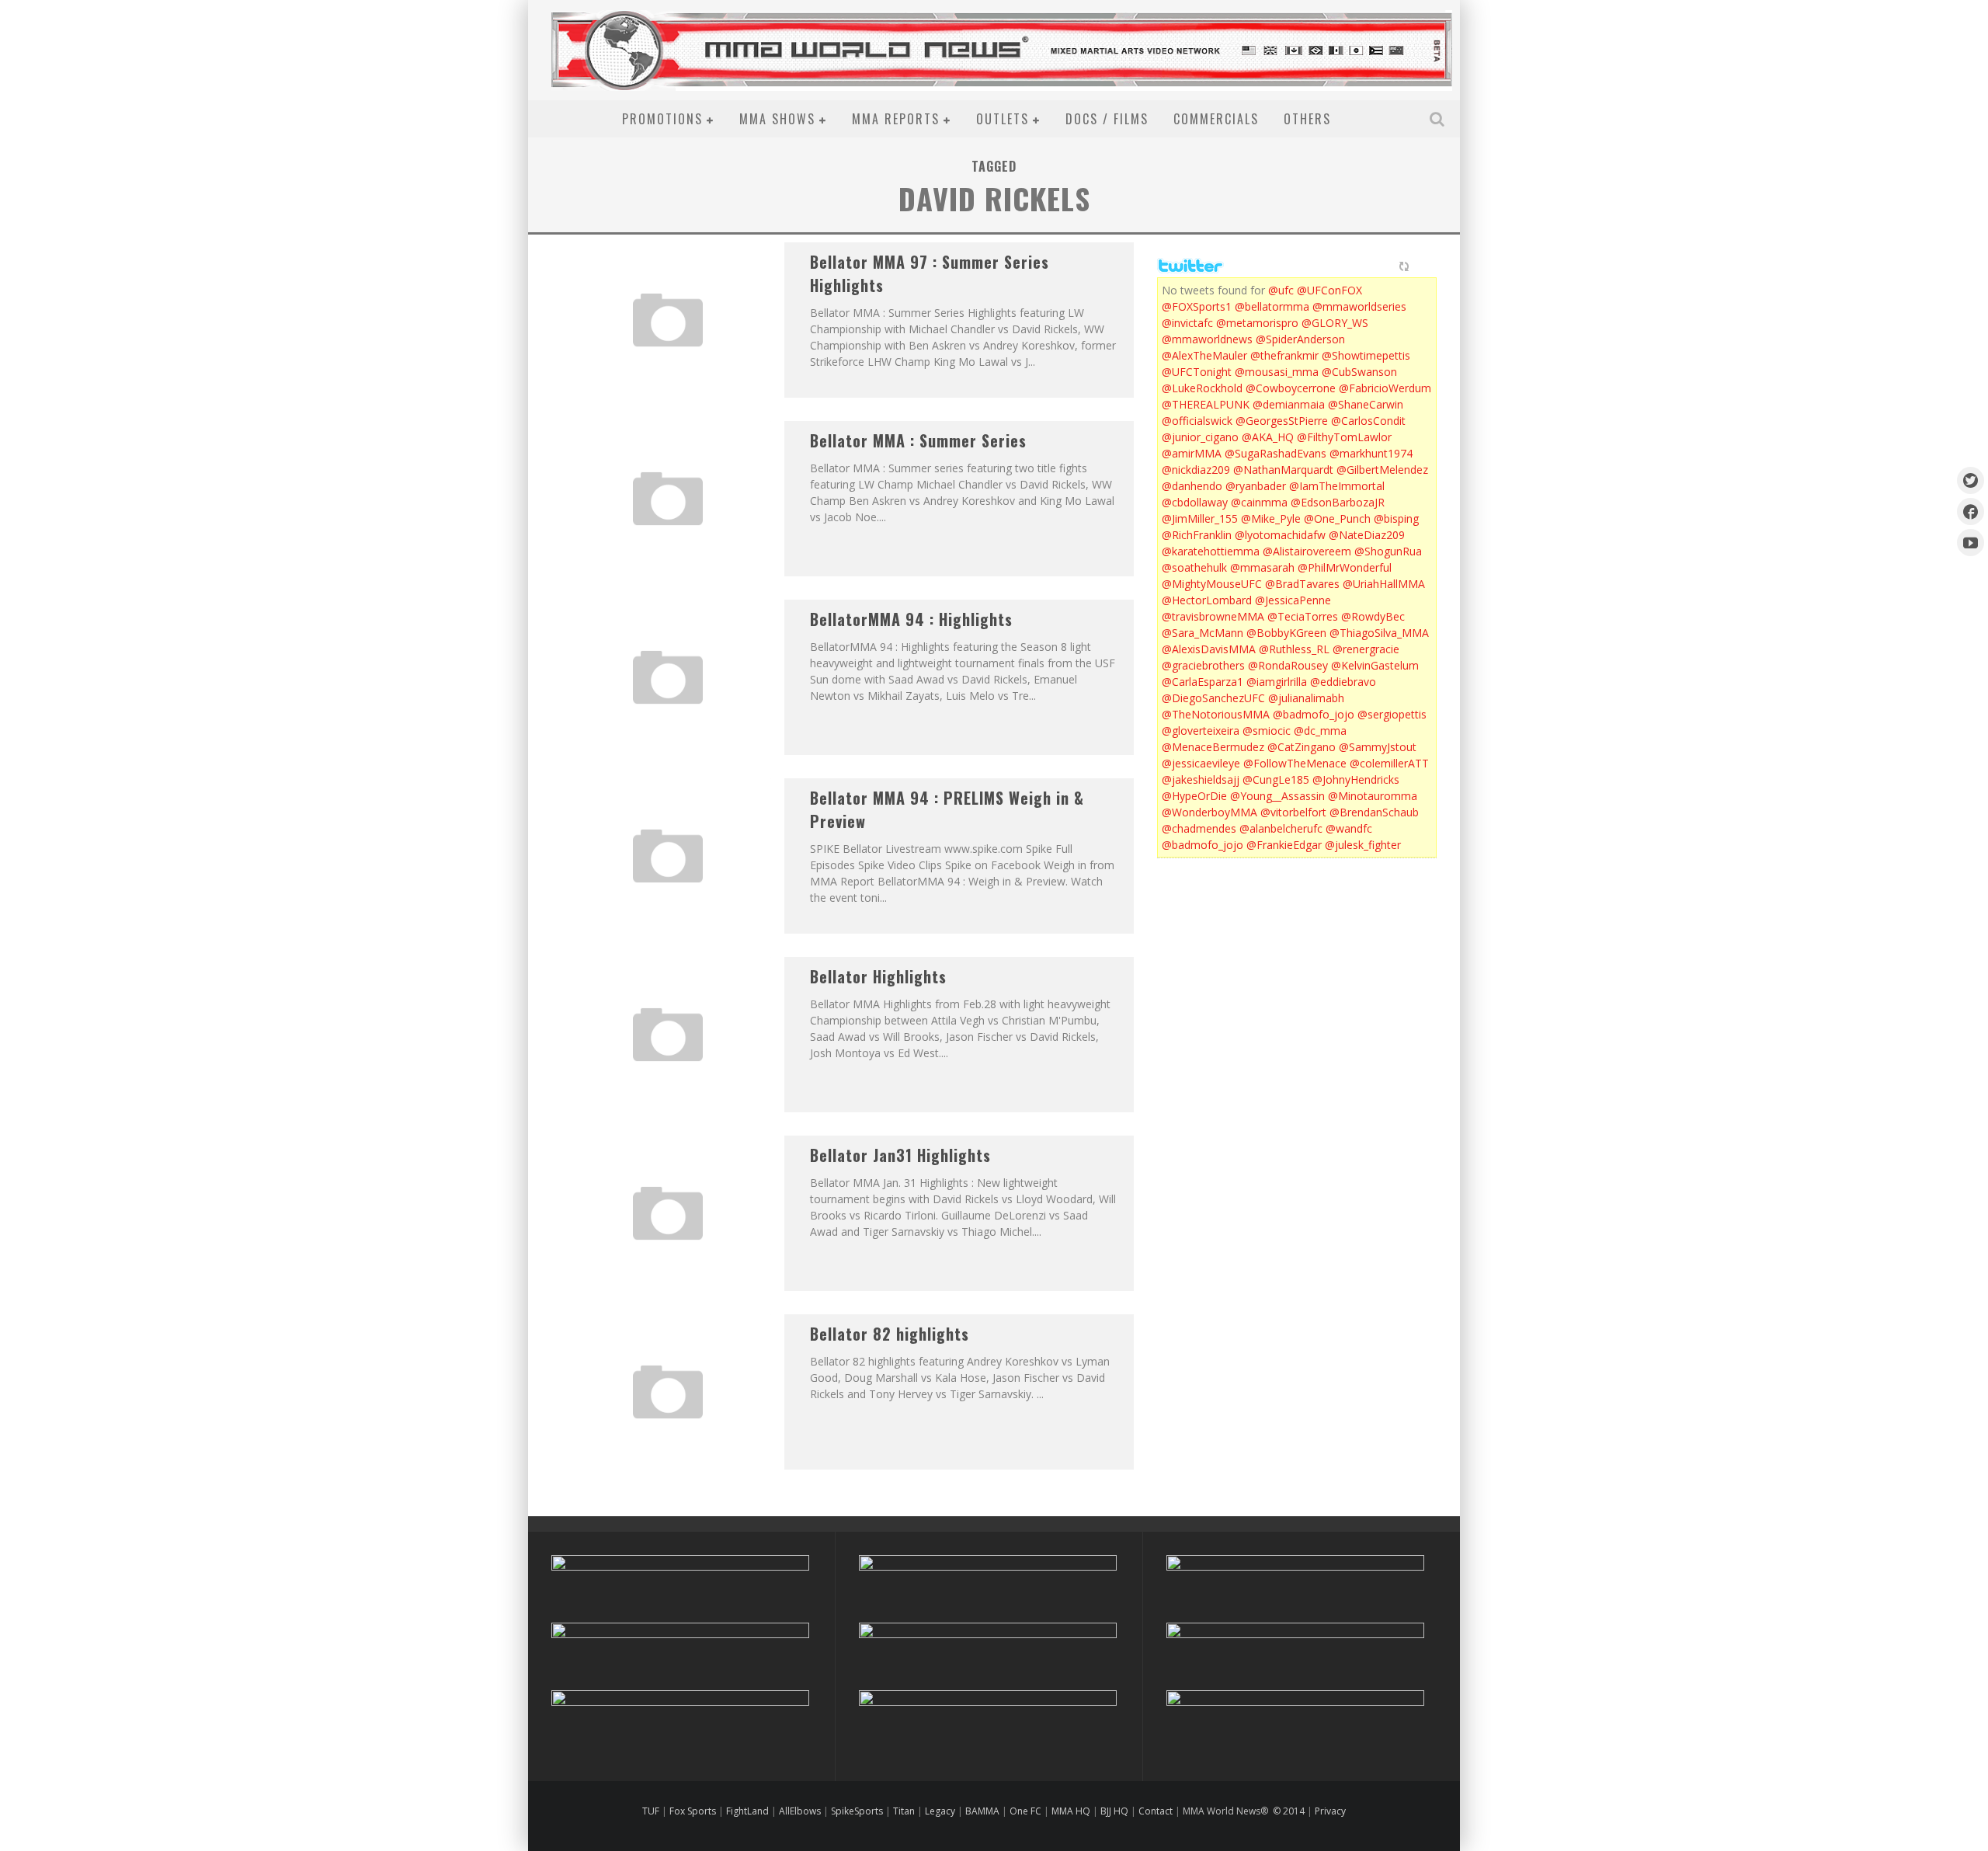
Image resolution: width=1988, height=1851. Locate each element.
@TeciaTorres (1303, 616)
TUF (651, 1811)
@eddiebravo (1343, 682)
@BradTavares (1302, 584)
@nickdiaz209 (1196, 470)
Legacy (940, 1811)
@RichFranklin (1197, 535)
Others (1307, 119)
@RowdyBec (1373, 616)
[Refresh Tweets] (1404, 266)
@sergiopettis (1392, 714)
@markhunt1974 (1371, 453)
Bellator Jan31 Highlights (900, 1155)
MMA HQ (1071, 1811)
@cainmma (1259, 502)
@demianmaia (1289, 404)
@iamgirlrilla (1277, 682)
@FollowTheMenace (1295, 763)
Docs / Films (1107, 119)
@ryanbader (1256, 486)
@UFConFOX (1329, 290)
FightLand (747, 1811)
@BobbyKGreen (1286, 633)
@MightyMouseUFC (1212, 584)
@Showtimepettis (1366, 355)
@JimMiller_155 (1200, 518)
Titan (904, 1811)
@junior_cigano (1200, 437)
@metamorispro (1257, 323)
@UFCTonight (1197, 372)
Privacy (1330, 1811)
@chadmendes (1199, 828)
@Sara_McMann (1203, 633)
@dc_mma (1320, 731)
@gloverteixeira (1201, 731)
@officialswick (1197, 421)
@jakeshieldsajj (1201, 779)
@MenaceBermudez (1213, 747)
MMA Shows (777, 119)
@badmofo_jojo (1314, 714)
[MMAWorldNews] (1971, 511)
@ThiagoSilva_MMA (1379, 633)
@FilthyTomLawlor (1344, 437)
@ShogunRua (1388, 551)
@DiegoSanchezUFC (1213, 698)
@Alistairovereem (1307, 551)
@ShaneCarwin (1366, 404)
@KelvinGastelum (1375, 665)
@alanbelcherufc (1281, 828)
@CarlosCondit (1368, 421)
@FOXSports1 (1197, 306)
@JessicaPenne (1293, 600)
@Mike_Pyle (1271, 518)
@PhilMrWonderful (1345, 567)
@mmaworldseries (1359, 306)
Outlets (1003, 119)
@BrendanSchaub (1374, 812)
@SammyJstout (1378, 747)
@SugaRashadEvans (1276, 453)
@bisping (1396, 518)
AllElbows (801, 1811)
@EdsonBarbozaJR (1338, 502)
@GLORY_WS (1335, 323)
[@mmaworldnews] (1971, 480)
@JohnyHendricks (1356, 779)
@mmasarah (1262, 567)
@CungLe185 (1276, 779)
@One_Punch (1337, 518)
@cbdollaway (1195, 502)
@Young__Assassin (1277, 796)
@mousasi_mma (1277, 372)
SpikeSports (857, 1811)
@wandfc (1349, 828)
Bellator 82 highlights (890, 1334)
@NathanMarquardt (1283, 470)
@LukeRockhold (1202, 388)
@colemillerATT (1389, 763)
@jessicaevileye (1201, 763)
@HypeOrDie (1194, 796)
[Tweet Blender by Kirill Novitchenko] (1422, 266)
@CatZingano (1302, 747)
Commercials (1216, 119)
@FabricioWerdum (1385, 388)
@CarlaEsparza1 (1203, 682)
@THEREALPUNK (1206, 404)
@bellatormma (1272, 306)
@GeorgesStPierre (1282, 421)
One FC (1025, 1811)
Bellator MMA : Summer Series (918, 440)
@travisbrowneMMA (1213, 616)
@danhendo (1192, 486)
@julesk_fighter (1363, 845)
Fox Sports (692, 1811)
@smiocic (1267, 731)
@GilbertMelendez (1382, 470)
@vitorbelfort (1293, 812)
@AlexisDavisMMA (1209, 649)
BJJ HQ (1114, 1811)
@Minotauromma (1373, 796)
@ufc (1281, 290)
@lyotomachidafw (1280, 535)
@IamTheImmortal (1337, 486)
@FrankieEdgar (1284, 845)
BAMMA (982, 1811)
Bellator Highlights (878, 976)
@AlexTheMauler (1204, 355)
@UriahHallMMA (1384, 584)
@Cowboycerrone (1291, 388)
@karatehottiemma (1211, 551)
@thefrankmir (1284, 355)
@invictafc (1187, 323)
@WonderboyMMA (1209, 812)
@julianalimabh (1306, 698)
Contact (1157, 1811)
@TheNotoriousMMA (1216, 714)
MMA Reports (896, 119)
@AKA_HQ (1268, 437)
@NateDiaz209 (1367, 535)
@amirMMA (1192, 453)
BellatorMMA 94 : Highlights (911, 619)
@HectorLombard (1207, 600)
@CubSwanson (1359, 372)
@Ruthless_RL (1294, 649)
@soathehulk (1194, 567)
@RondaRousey (1288, 665)
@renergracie (1366, 649)
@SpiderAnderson (1300, 339)
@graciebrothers (1203, 665)
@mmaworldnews (1207, 339)
